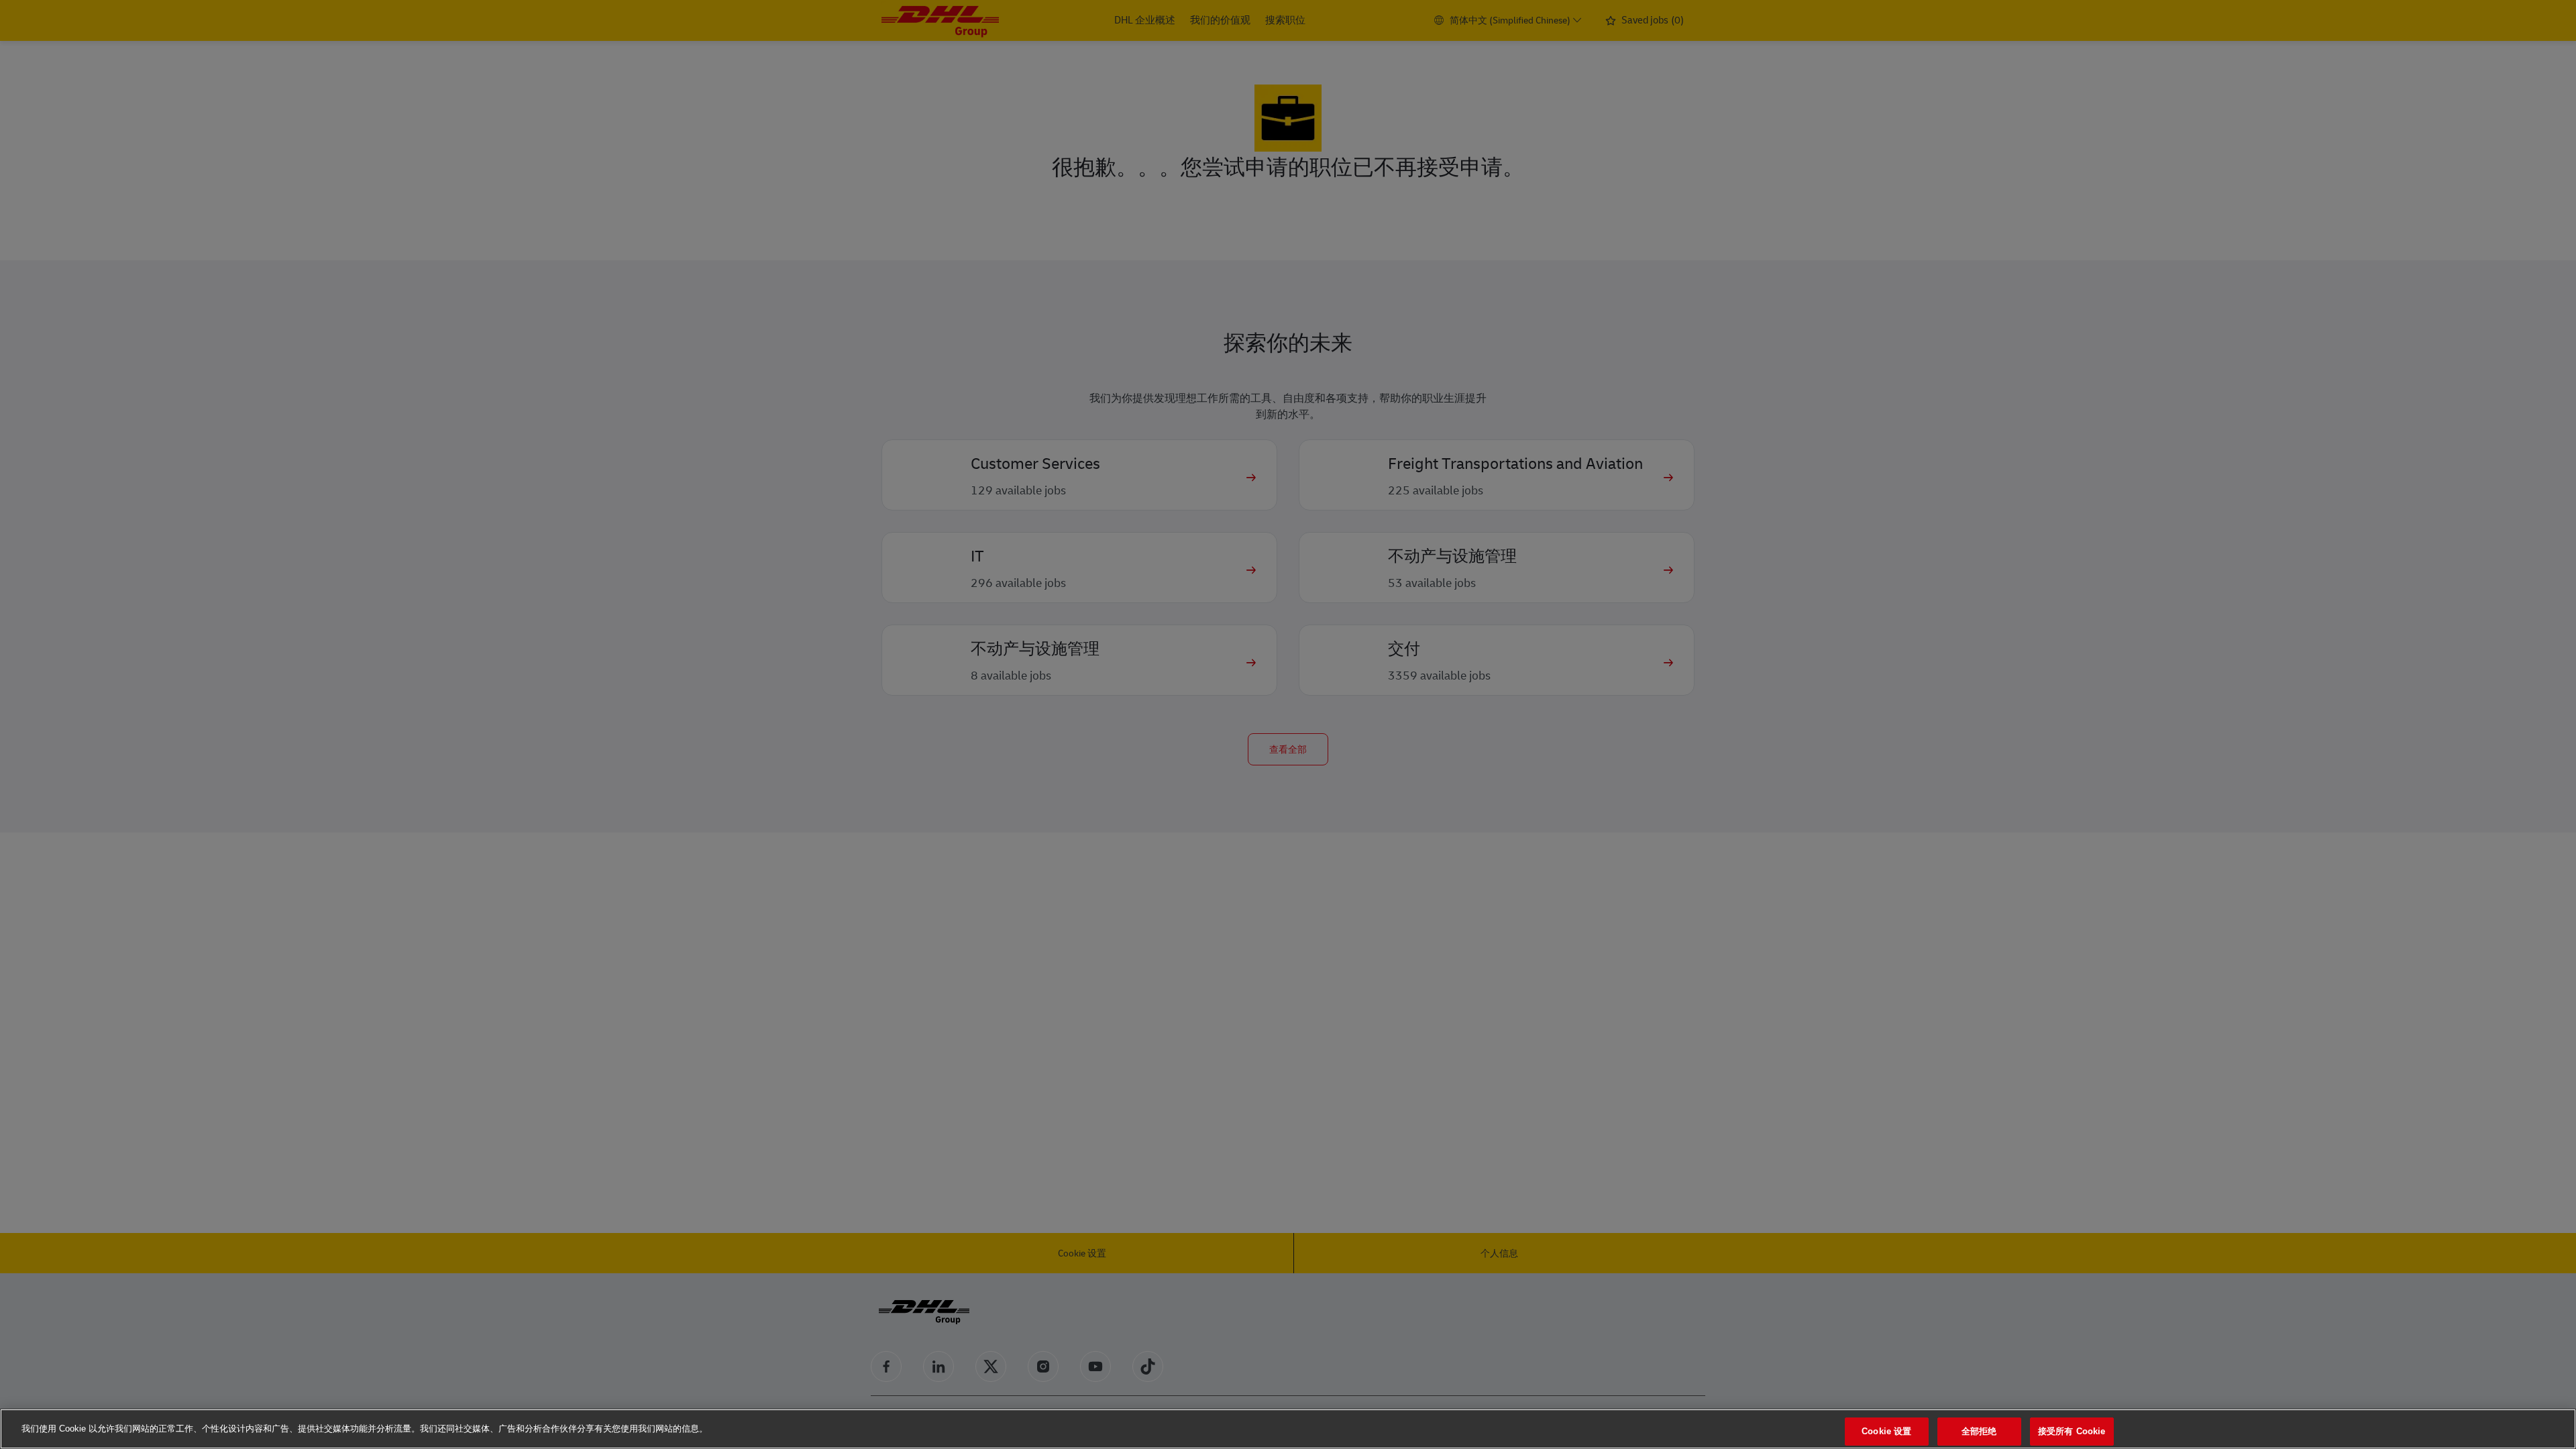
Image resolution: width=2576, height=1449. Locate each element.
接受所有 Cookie (2072, 1431)
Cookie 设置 (1886, 1431)
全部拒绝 (1979, 1431)
